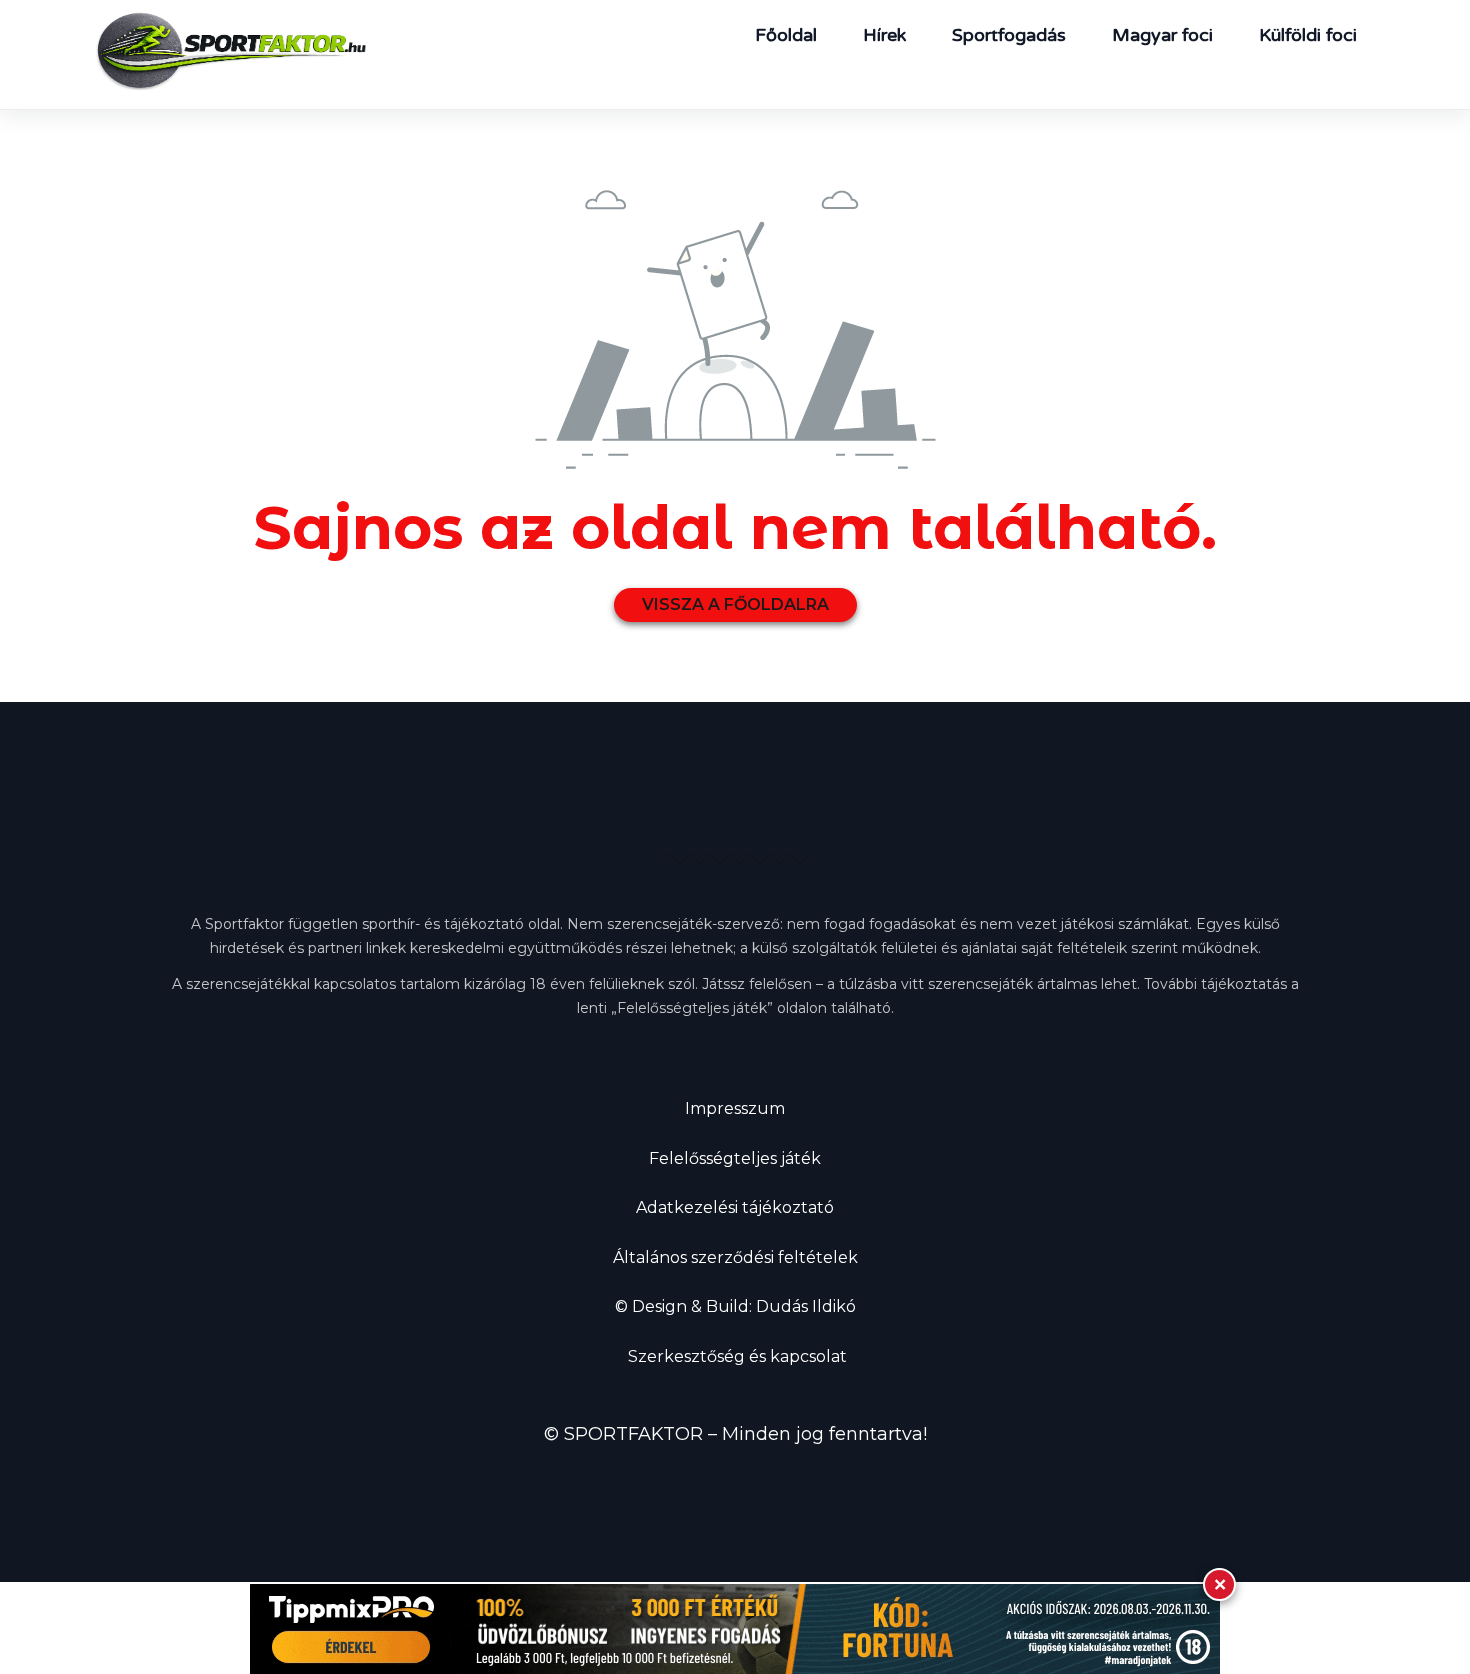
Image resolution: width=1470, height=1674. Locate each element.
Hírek (884, 35)
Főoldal (786, 35)
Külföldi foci (1308, 35)
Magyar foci (1162, 35)
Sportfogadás (1009, 35)
